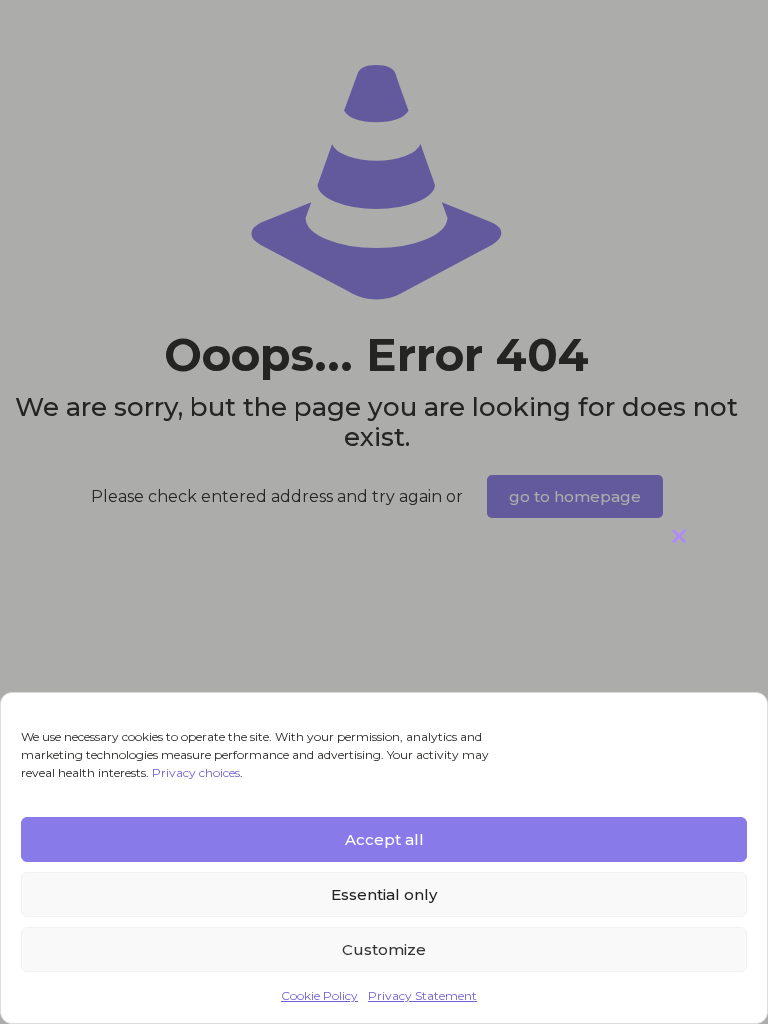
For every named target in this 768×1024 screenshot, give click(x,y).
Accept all (384, 839)
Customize (384, 949)
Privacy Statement (422, 995)
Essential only (384, 894)
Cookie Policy (319, 995)
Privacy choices (196, 772)
